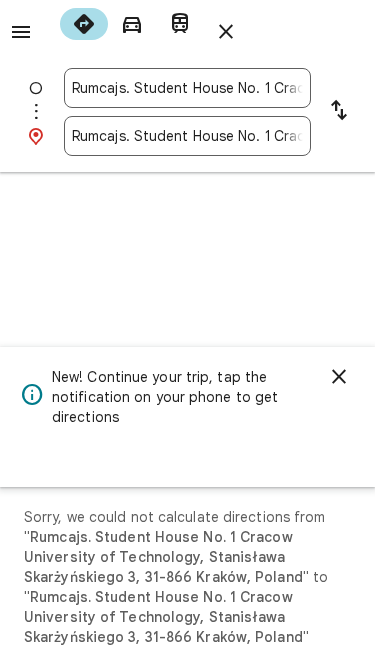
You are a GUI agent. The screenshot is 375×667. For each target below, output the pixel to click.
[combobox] (187, 88)
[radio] (84, 24)
